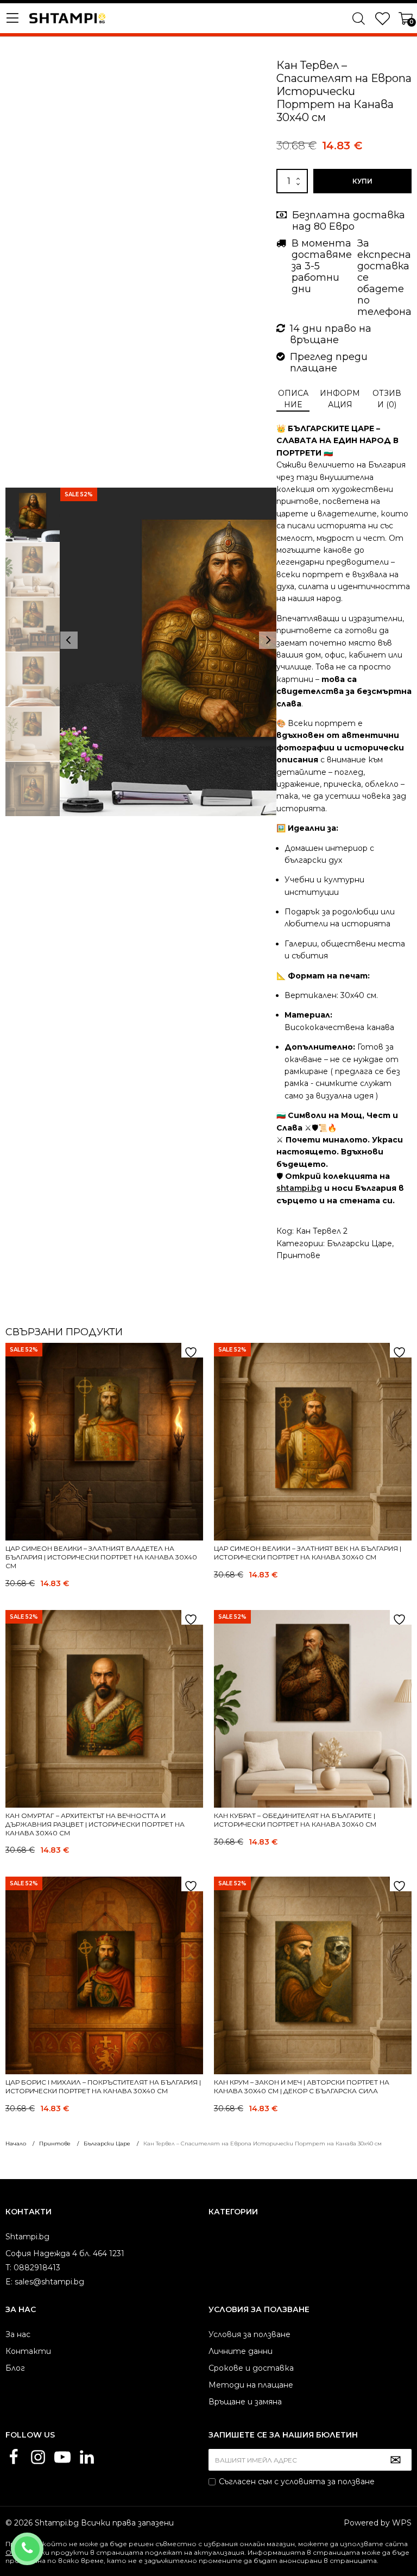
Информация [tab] (340, 399)
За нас (18, 2334)
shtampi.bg (299, 1188)
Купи (362, 181)
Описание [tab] (293, 399)
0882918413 (42, 2542)
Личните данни (241, 2351)
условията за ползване (328, 2482)
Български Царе (359, 1243)
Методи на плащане (251, 2385)
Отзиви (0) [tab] (387, 399)
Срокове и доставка (251, 2368)
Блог (15, 2368)
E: (9, 2282)
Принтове (298, 1255)
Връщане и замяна (245, 2402)
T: (8, 2268)
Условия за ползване (249, 2334)
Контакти (28, 2351)
